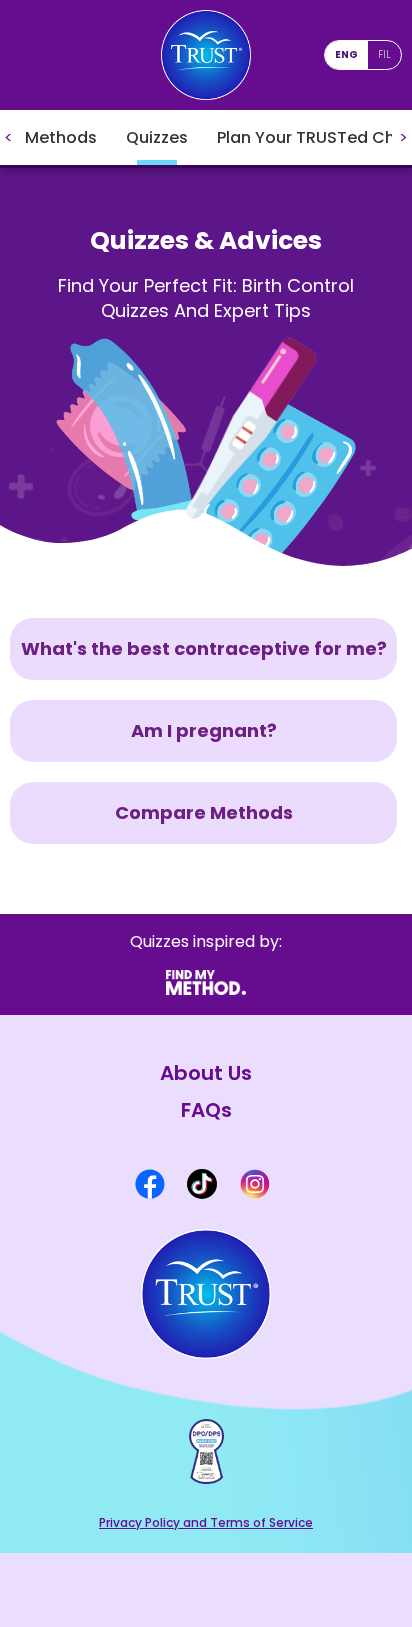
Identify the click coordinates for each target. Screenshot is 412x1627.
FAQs (206, 1110)
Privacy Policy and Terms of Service (206, 1522)
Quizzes (157, 137)
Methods (61, 137)
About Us (206, 1073)
